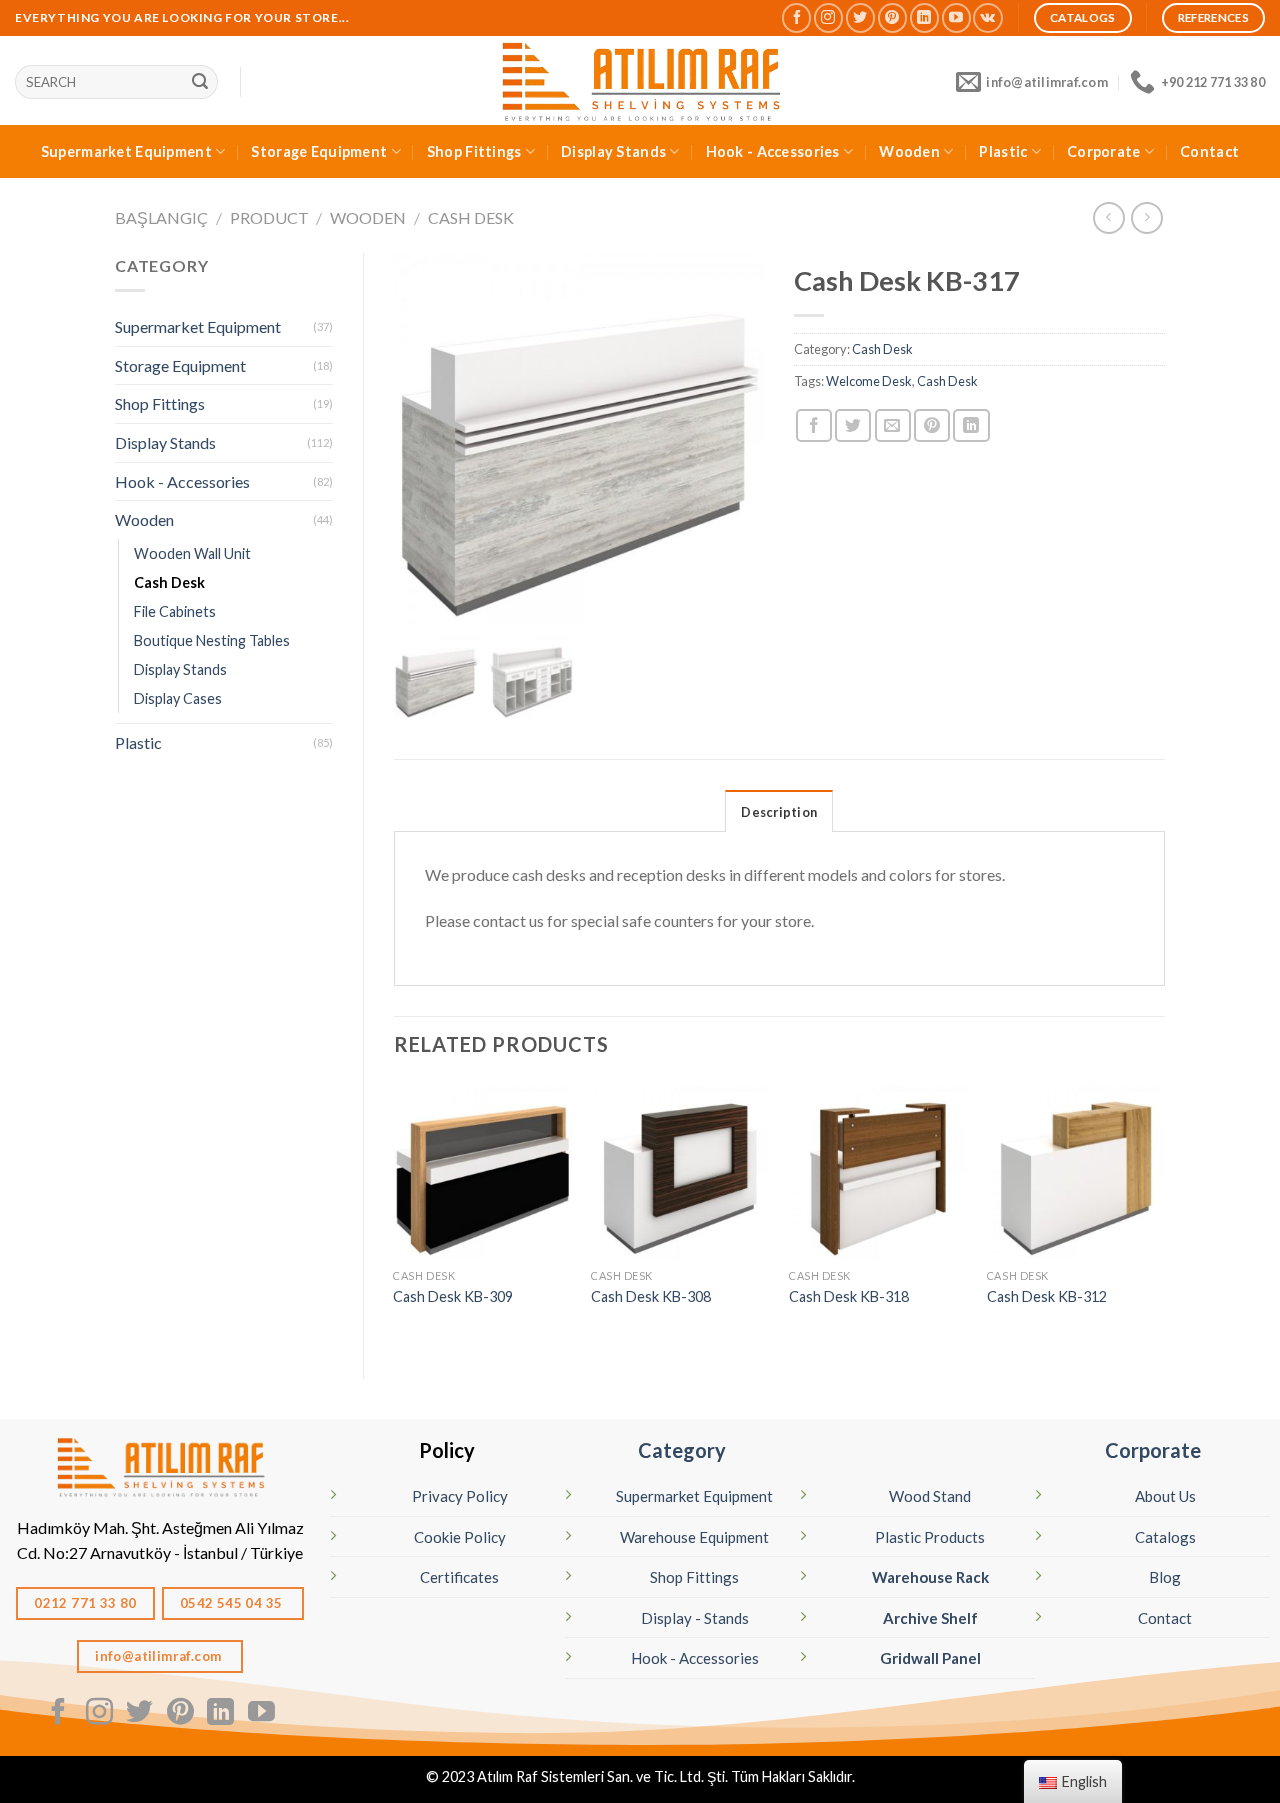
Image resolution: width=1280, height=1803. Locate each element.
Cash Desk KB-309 (453, 1296)
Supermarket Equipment (126, 151)
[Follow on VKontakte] (987, 17)
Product (269, 217)
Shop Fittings (474, 151)
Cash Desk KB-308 (651, 1296)
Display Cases (178, 698)
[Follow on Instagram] (828, 17)
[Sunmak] (200, 82)
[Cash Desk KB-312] (1076, 1170)
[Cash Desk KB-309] (482, 1170)
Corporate (1104, 151)
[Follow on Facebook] (796, 17)
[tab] (779, 811)
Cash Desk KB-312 (1047, 1296)
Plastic (1003, 151)
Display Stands (613, 151)
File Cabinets (175, 611)
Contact (1209, 151)
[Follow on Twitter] (860, 17)
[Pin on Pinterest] (932, 425)
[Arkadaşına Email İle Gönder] (893, 425)
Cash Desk (471, 217)
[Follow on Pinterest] (892, 17)
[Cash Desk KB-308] (680, 1170)
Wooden (909, 151)
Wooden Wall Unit (192, 553)
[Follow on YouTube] (956, 17)
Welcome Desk (869, 381)
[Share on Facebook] (814, 425)
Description (779, 812)
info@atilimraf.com (160, 1656)
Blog (1165, 1577)
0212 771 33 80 (85, 1603)
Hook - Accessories (773, 151)
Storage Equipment (319, 151)
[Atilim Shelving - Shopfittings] (640, 80)
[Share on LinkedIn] (971, 425)
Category (682, 1450)
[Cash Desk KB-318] (878, 1170)
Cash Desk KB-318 (849, 1296)
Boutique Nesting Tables (212, 640)
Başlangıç (161, 217)
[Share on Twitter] (853, 425)
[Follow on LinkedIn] (924, 17)
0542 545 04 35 (233, 1603)
